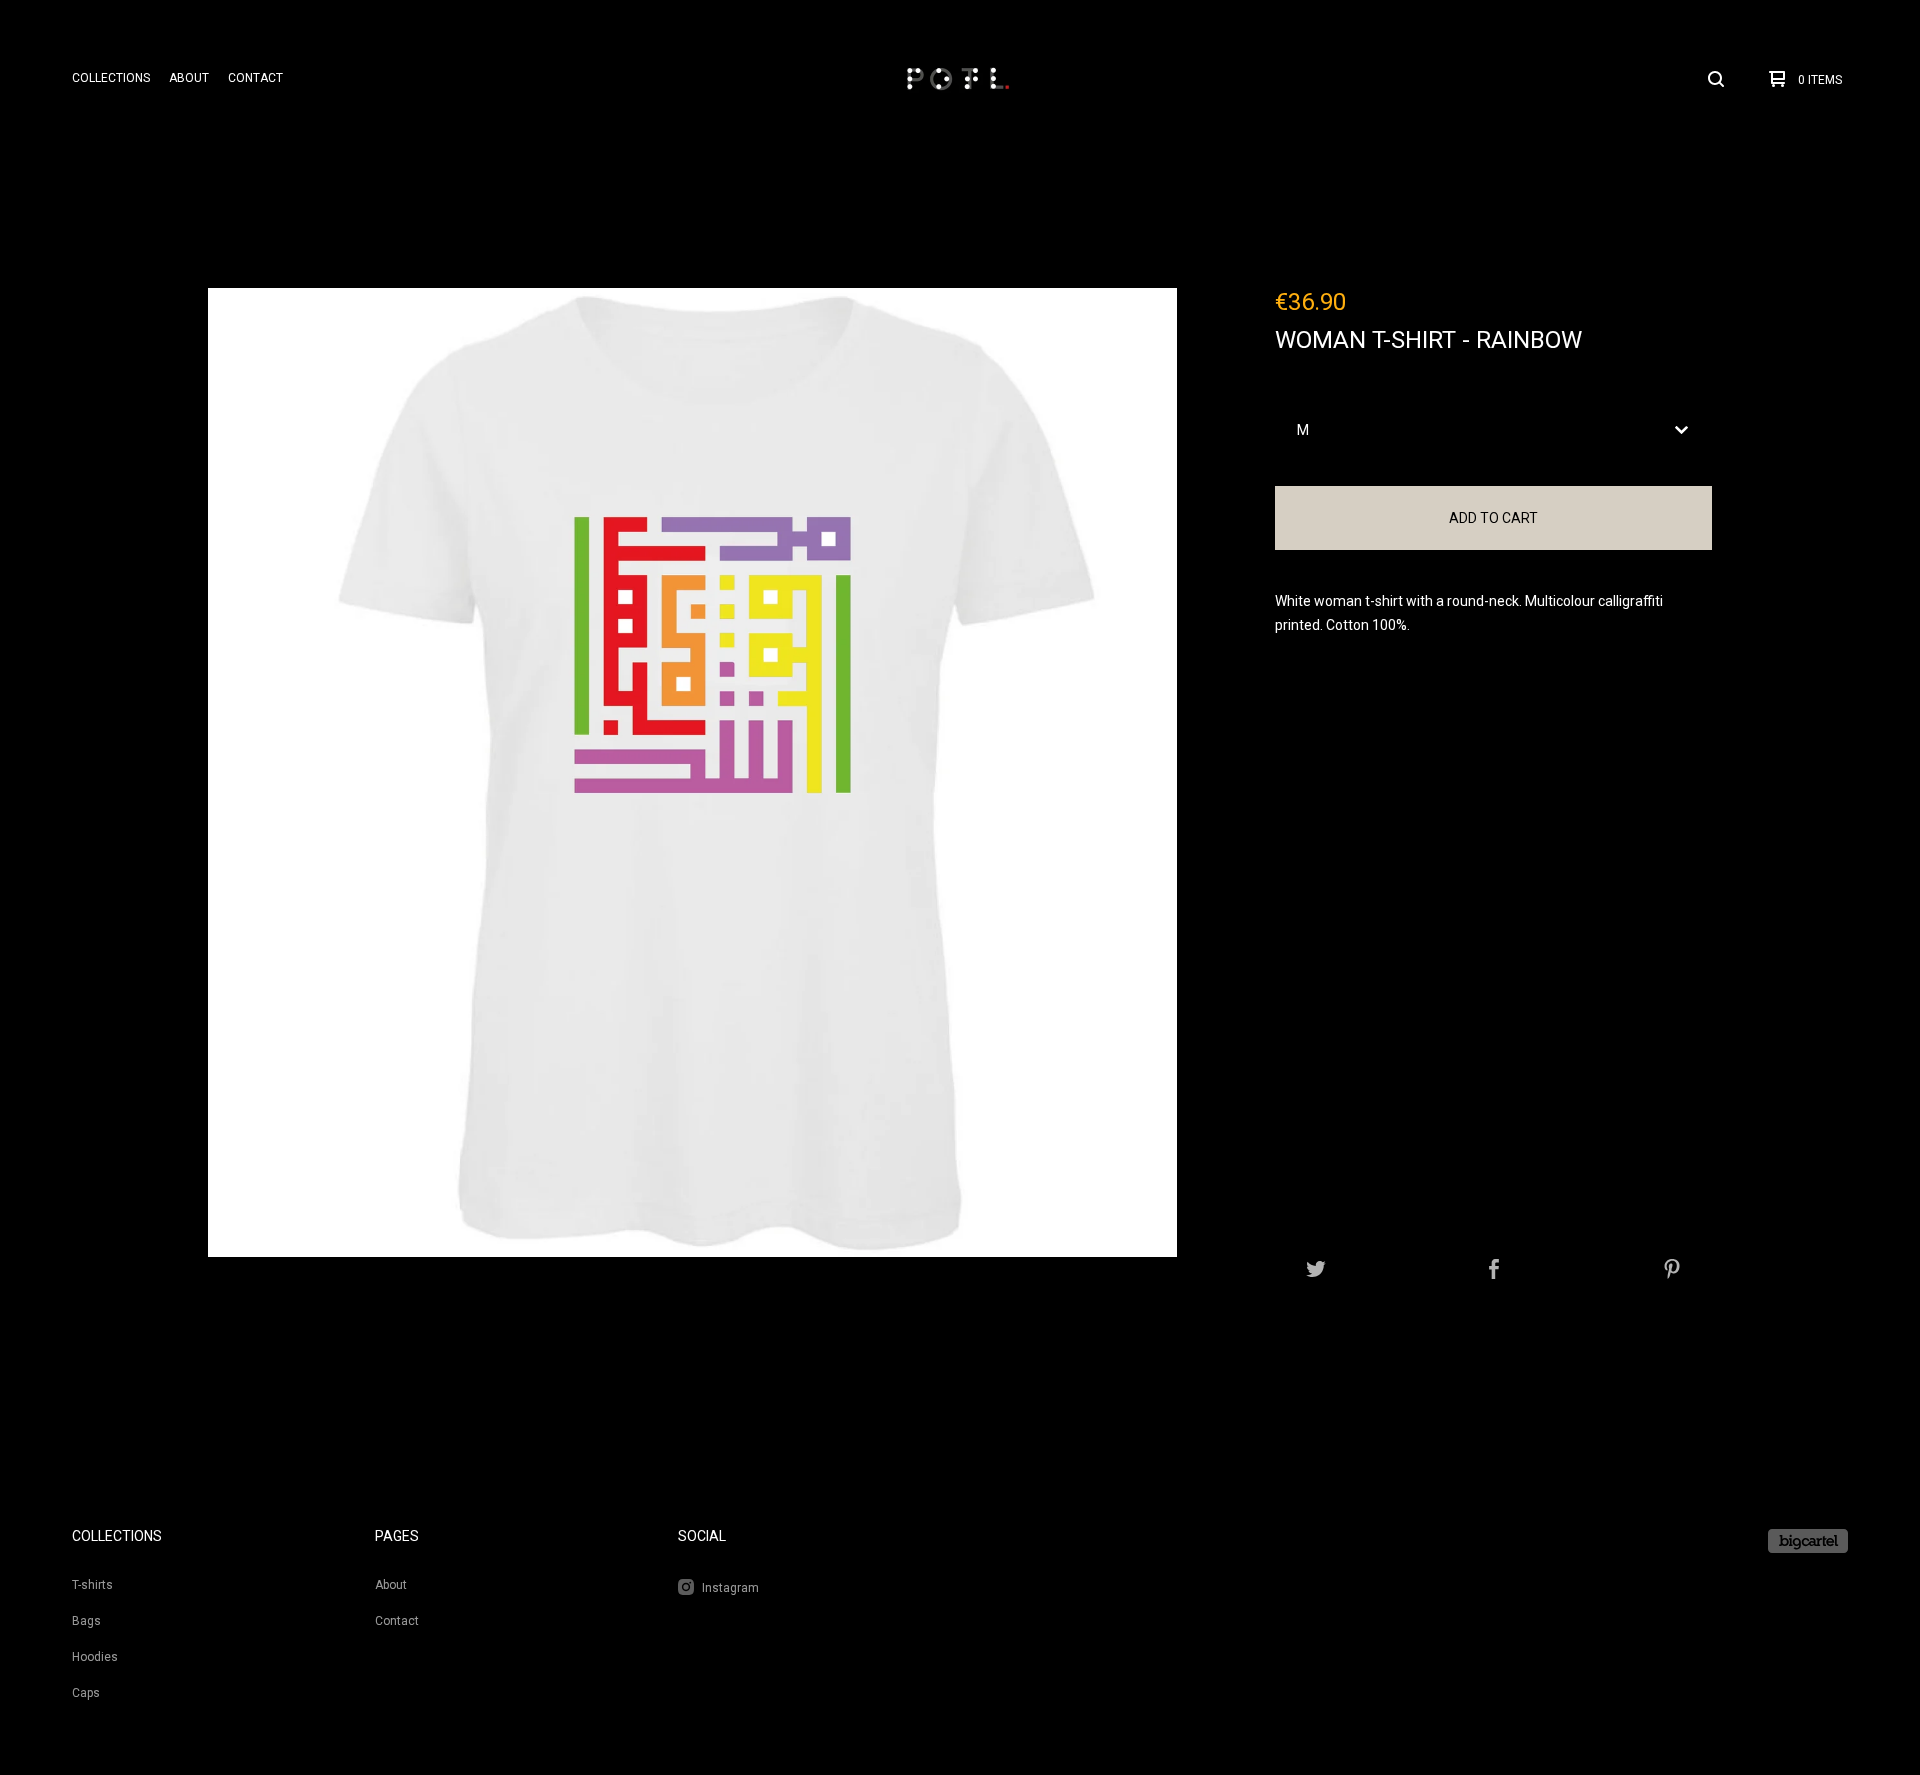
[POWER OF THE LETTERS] (957, 79)
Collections (111, 78)
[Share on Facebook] (1494, 1270)
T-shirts (92, 1585)
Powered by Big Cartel (1808, 1541)
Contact (255, 78)
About (189, 78)
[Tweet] (1316, 1270)
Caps (86, 1693)
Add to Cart (1493, 518)
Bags (86, 1621)
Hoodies (95, 1657)
